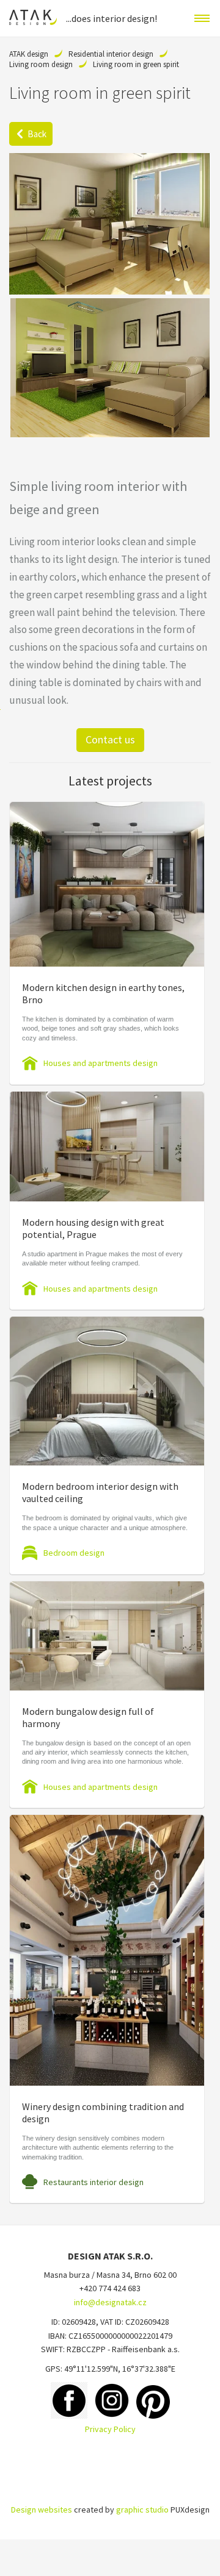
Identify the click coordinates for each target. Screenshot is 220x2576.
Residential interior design (111, 54)
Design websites (42, 2510)
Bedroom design (74, 1553)
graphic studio (142, 2510)
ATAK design (29, 54)
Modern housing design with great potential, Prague (93, 1228)
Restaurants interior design (94, 2182)
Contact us (110, 739)
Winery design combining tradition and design (103, 2113)
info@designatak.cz (110, 2302)
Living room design (41, 64)
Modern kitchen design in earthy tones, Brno (103, 993)
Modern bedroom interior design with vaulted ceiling (100, 1492)
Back (37, 134)
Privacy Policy (110, 2429)
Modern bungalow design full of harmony (88, 1717)
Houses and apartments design (101, 1063)
